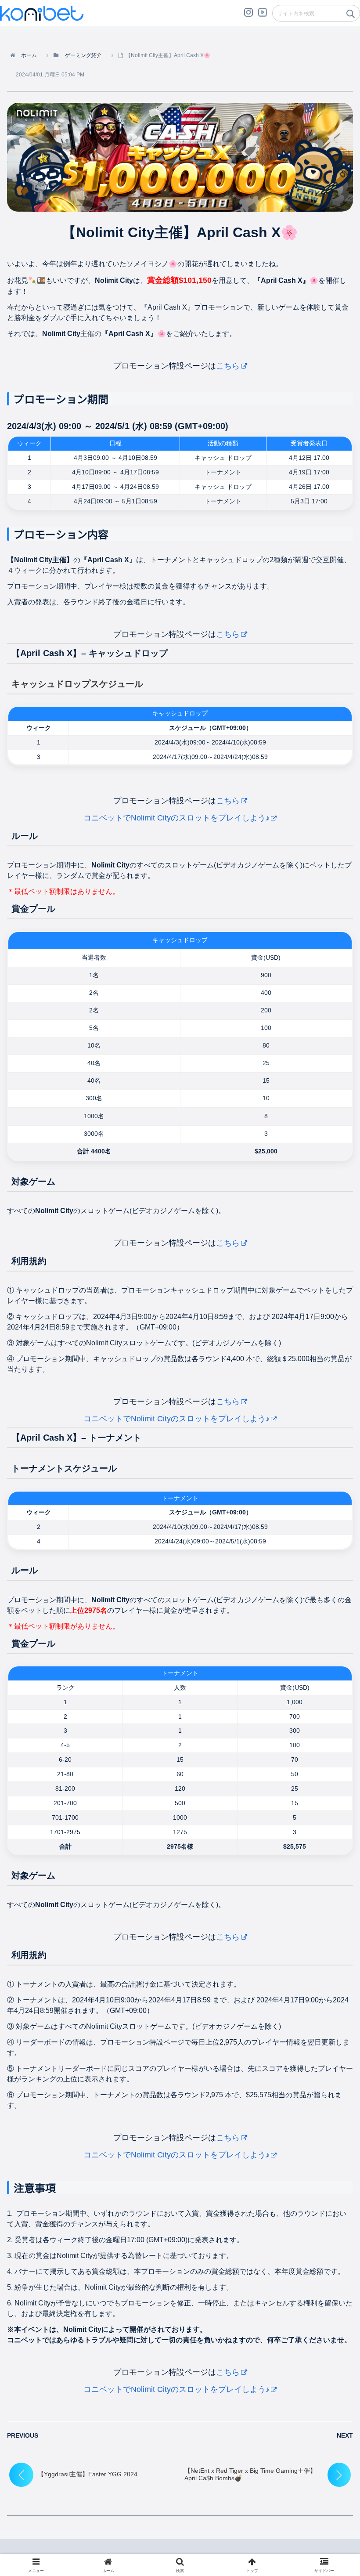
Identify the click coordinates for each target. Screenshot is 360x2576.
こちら (228, 366)
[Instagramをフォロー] (248, 16)
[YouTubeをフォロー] (263, 16)
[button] (350, 16)
